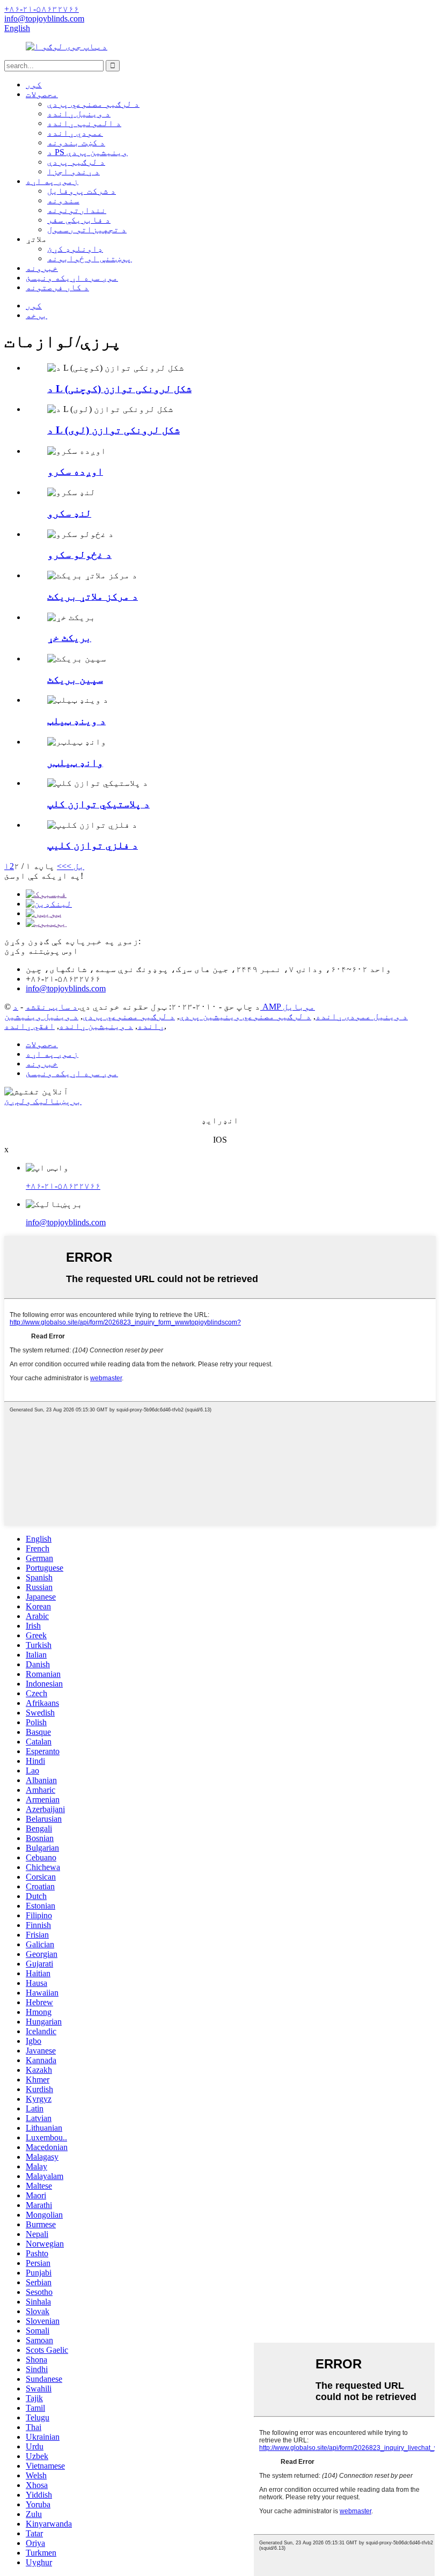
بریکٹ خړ (69, 638)
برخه (36, 315)
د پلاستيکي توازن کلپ (98, 804)
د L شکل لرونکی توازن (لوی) (113, 430)
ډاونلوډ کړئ (75, 249)
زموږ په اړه (52, 181)
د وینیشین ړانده (96, 1026)
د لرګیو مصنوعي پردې (93, 104)
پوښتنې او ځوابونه (90, 258)
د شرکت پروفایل (82, 191)
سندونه (63, 200)
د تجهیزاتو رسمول (87, 229)
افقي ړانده (30, 1026)
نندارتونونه (77, 210)
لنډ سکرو (69, 513)
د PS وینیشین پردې (87, 152)
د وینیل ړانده (79, 113)
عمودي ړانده (75, 133)
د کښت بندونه (76, 142)
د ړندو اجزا (74, 171)
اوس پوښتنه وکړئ (41, 951)
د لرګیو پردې (76, 162)
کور (34, 84)
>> (62, 866)
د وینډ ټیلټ (76, 721)
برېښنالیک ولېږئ (43, 1101)
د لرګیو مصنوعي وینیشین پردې (245, 1016)
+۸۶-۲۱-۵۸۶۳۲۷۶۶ (63, 1186)
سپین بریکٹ (75, 679)
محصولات (42, 94)
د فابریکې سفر (79, 220)
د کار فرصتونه (57, 287)
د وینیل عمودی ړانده (362, 1016)
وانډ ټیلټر (75, 763)
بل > (75, 866)
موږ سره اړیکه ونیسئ (72, 278)
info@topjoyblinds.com (66, 1222)
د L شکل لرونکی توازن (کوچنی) (119, 389)
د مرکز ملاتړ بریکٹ (93, 596)
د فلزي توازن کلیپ (93, 845)
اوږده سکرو (75, 471)
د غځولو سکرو (79, 554)
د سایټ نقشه (52, 1007)
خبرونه (42, 268)
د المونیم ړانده (84, 123)
